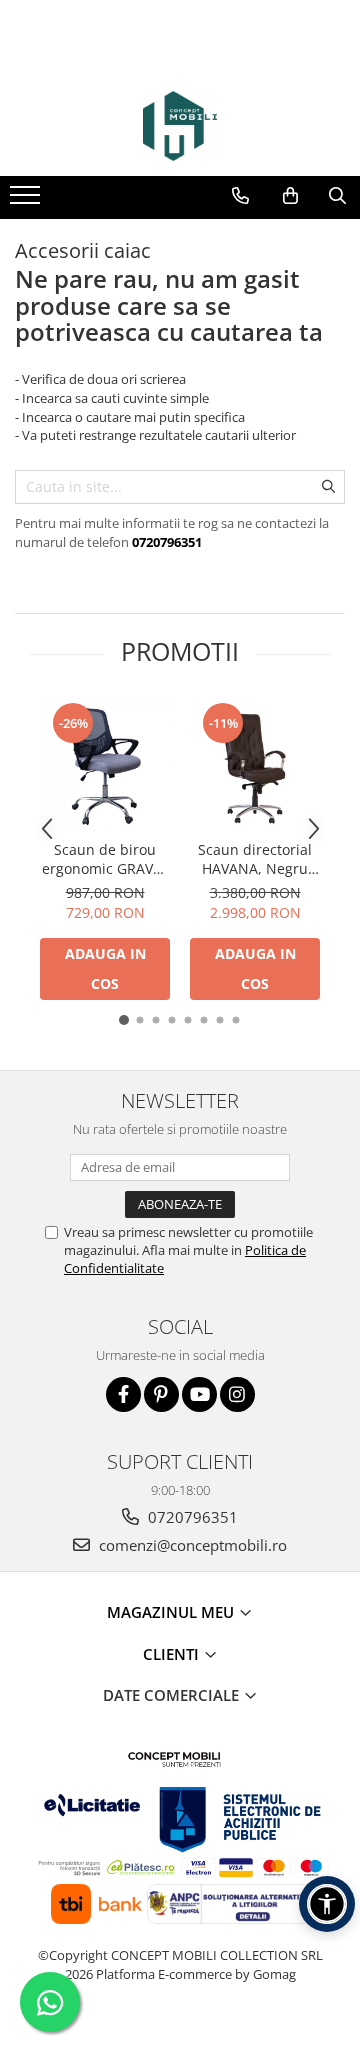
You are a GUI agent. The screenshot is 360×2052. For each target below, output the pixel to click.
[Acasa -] (180, 126)
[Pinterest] (161, 1394)
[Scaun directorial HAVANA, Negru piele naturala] (255, 765)
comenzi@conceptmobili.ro (191, 1545)
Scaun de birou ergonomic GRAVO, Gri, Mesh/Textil (105, 859)
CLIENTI (173, 1654)
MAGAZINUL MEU (172, 1612)
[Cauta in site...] (337, 196)
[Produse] (27, 201)
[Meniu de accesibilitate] (327, 1904)
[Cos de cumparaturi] (290, 196)
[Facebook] (123, 1394)
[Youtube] (199, 1394)
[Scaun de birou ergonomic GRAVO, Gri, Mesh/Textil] (105, 765)
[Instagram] (237, 1394)
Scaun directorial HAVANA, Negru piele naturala (255, 859)
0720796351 (191, 1517)
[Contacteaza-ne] (240, 196)
